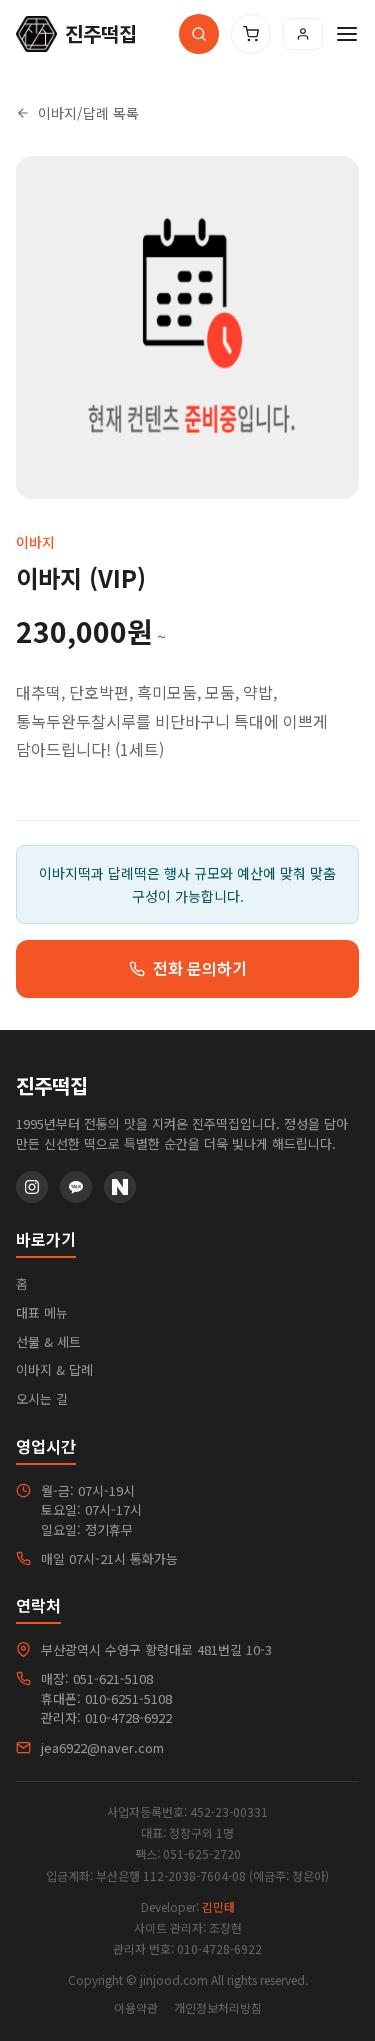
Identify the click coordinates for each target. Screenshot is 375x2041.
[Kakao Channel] (76, 1187)
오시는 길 (42, 1398)
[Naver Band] (120, 1187)
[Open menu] (347, 34)
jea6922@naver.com (102, 1747)
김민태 (218, 1906)
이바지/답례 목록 (88, 113)
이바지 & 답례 (54, 1369)
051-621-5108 (113, 1678)
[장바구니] (251, 34)
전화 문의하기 (200, 968)
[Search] (199, 34)
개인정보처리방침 (218, 2007)
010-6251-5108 (128, 1698)
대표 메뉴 (42, 1312)
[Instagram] (32, 1187)
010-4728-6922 (128, 1717)
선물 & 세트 (48, 1341)
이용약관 (136, 2007)
